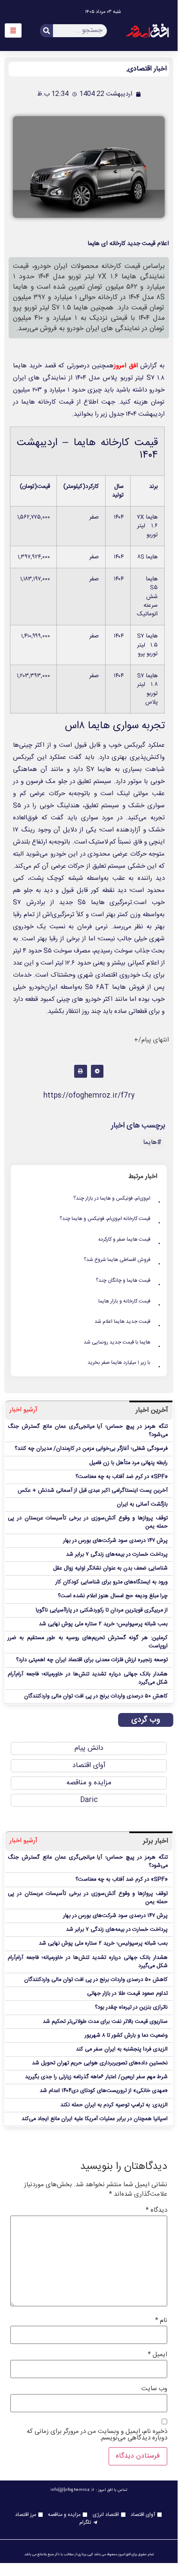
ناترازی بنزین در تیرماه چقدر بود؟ (131, 2008)
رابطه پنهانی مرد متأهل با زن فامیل (128, 1463)
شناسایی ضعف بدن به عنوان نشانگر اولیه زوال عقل (110, 1568)
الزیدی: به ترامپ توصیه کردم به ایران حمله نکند (114, 2105)
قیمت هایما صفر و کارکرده (130, 1240)
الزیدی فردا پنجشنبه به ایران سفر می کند (122, 2049)
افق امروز (126, 366)
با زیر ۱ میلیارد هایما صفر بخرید (124, 1363)
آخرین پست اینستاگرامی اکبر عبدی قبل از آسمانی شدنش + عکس (93, 1491)
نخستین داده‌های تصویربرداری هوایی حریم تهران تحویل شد (100, 2063)
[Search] (47, 31)
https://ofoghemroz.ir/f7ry (89, 1096)
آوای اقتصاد (89, 1766)
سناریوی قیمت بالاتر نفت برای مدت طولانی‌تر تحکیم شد (105, 2022)
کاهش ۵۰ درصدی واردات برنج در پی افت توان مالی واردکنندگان (96, 1696)
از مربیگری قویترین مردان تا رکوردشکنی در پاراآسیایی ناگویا (102, 1610)
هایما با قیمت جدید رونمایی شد (122, 1343)
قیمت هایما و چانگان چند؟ (128, 1281)
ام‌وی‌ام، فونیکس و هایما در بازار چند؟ (117, 1199)
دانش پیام (89, 1748)
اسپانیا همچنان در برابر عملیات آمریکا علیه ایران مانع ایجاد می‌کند (95, 2119)
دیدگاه (156, 2210)
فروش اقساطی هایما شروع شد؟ (122, 1260)
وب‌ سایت (154, 2389)
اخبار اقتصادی (147, 69)
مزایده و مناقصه (89, 1783)
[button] (97, 1071)
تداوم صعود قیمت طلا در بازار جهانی (127, 1994)
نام (161, 2320)
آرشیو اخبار (23, 1410)
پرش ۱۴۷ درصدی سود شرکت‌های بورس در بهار (116, 1541)
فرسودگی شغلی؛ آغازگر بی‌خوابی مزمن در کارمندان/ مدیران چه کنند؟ (91, 1449)
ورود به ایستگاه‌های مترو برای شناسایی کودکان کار (112, 1582)
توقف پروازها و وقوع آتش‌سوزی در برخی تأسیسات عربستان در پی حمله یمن (88, 1522)
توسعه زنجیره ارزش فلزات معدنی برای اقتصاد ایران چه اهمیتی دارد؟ (92, 1660)
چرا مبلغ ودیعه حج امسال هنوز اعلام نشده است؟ (113, 1596)
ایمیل (158, 2355)
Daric (89, 1800)
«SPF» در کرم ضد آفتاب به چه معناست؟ (122, 1477)
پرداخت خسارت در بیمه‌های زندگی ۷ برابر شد (117, 1555)
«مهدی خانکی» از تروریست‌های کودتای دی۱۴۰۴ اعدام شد (104, 2091)
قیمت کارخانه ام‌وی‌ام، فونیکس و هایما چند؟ (110, 1219)
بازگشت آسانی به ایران (142, 1505)
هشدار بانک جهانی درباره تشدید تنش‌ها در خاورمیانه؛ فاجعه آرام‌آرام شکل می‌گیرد (88, 1678)
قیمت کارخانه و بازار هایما (130, 1302)
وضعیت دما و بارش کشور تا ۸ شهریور (126, 2036)
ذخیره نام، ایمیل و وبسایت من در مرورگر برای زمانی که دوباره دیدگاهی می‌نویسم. (97, 2435)
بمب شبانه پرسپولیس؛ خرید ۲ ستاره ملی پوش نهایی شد (103, 1624)
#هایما (152, 1142)
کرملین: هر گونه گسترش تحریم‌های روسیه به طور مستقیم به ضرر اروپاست (88, 1642)
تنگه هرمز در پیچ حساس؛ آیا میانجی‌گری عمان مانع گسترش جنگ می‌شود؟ (88, 1431)
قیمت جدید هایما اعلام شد (128, 1322)
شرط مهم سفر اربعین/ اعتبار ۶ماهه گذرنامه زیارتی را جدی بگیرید (96, 2077)
